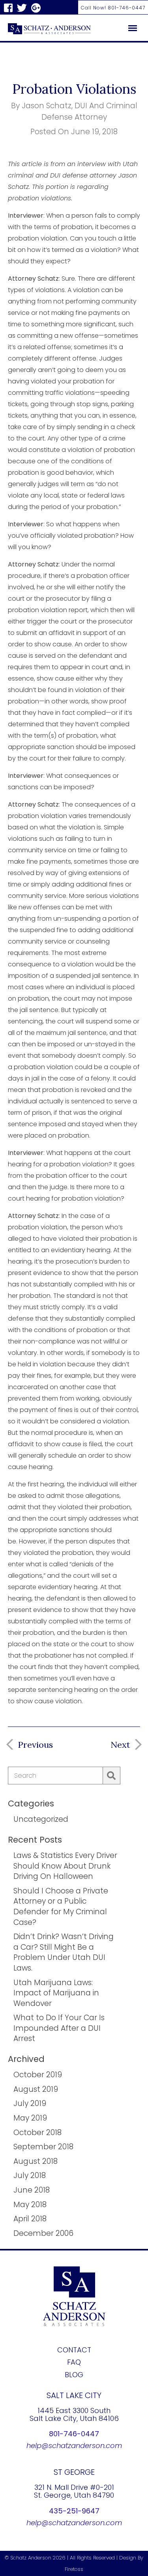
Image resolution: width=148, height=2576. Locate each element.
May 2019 (30, 2118)
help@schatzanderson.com (74, 2446)
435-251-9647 (74, 2511)
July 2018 (30, 2175)
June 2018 (32, 2190)
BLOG (74, 2375)
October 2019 (38, 2075)
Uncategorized (41, 1819)
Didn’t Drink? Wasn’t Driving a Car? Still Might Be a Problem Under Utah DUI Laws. (64, 1952)
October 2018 (37, 2133)
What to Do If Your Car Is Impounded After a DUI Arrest (59, 2028)
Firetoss (74, 2569)
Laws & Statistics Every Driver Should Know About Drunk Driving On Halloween (65, 1866)
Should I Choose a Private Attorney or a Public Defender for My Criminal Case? (61, 1907)
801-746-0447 (74, 2434)
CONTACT (74, 2350)
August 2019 (36, 2089)
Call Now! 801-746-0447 (113, 8)
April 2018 (30, 2219)
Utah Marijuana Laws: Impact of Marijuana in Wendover (56, 1993)
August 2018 (36, 2161)
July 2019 (30, 2103)
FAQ (74, 2362)
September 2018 (43, 2147)
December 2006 (43, 2233)
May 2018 (30, 2205)
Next (120, 1745)
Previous (35, 1745)
